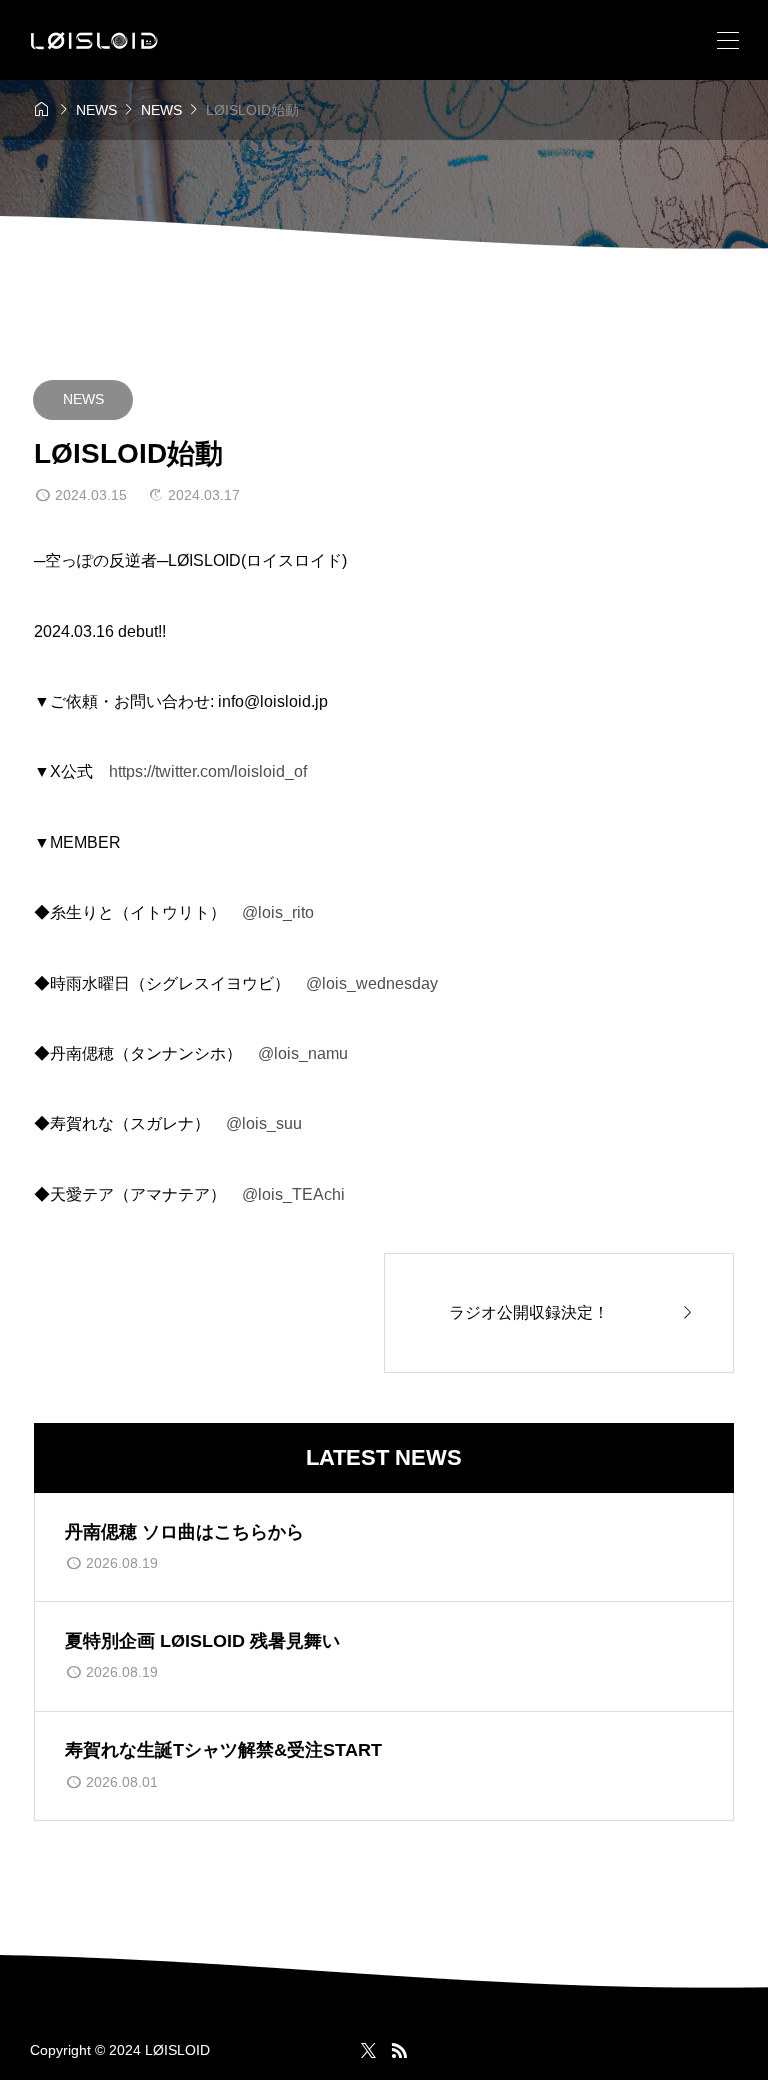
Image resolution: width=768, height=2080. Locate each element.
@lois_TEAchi (293, 1194)
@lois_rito (278, 912)
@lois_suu (264, 1123)
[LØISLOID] (94, 40)
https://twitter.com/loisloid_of (208, 771)
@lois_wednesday (372, 983)
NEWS (83, 399)
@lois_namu (303, 1053)
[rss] (399, 2050)
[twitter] (368, 2050)
